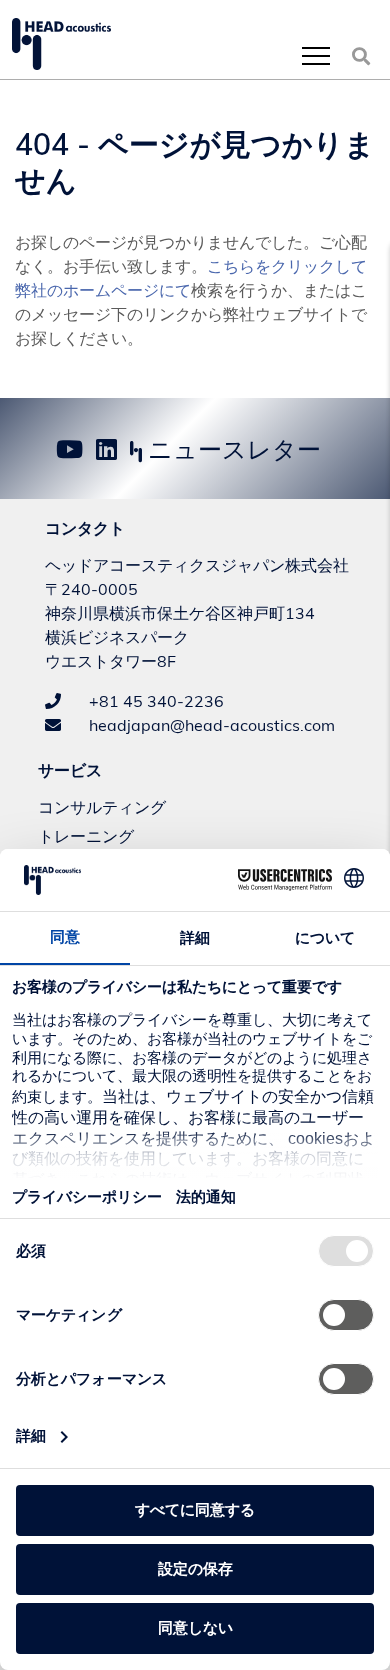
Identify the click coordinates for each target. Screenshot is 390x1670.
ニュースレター (231, 449)
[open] (316, 55)
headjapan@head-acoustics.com (210, 725)
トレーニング (86, 836)
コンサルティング (102, 807)
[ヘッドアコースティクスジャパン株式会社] (61, 44)
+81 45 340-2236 (154, 701)
